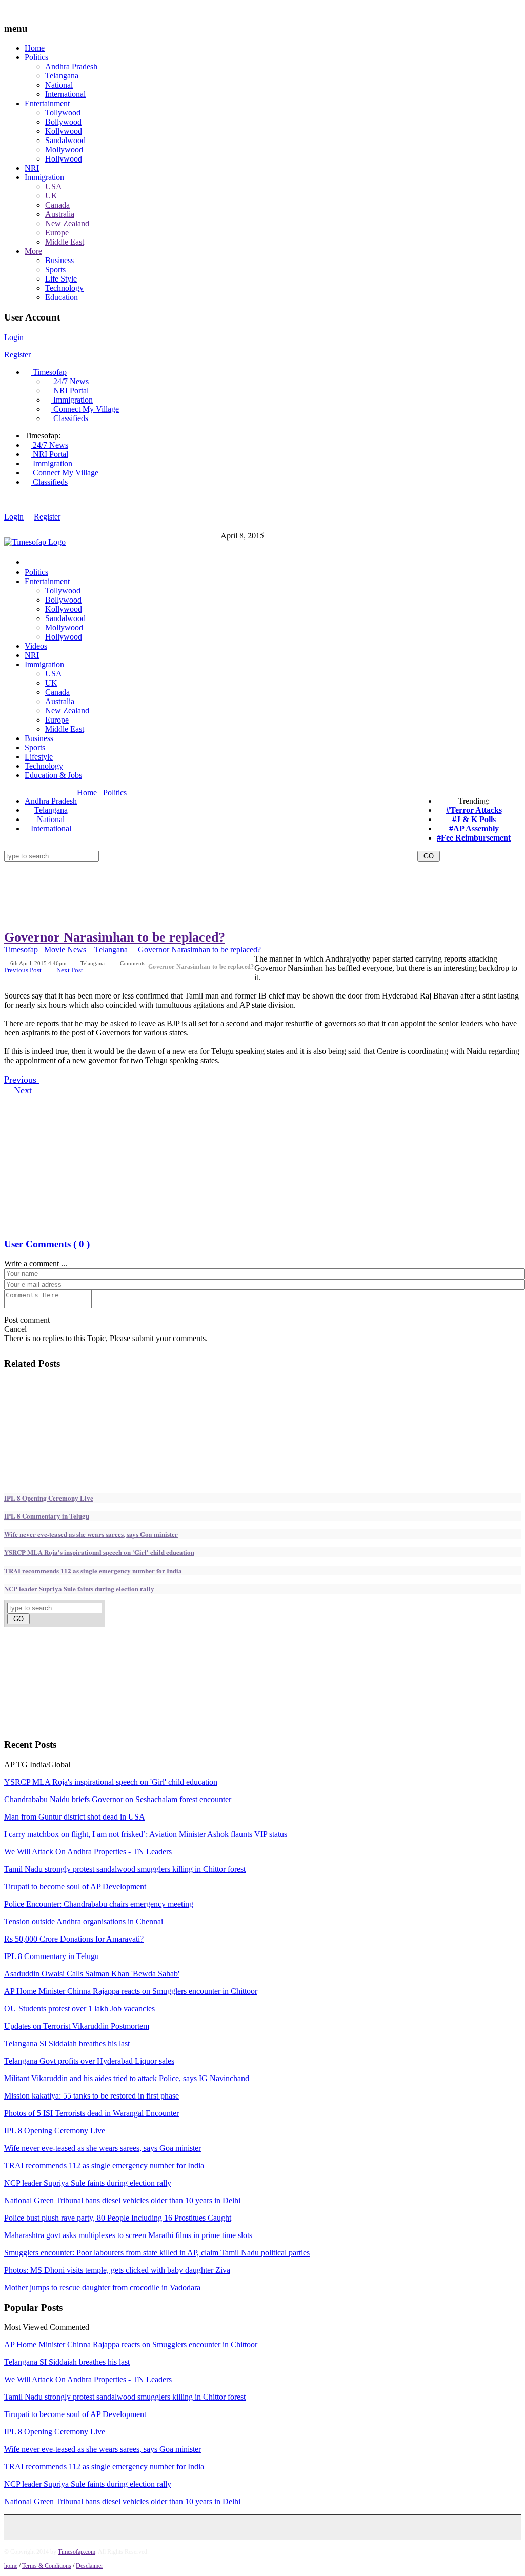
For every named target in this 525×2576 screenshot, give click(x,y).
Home (35, 48)
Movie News (65, 950)
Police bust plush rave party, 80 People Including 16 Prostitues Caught (118, 2218)
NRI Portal (70, 391)
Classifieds (70, 418)
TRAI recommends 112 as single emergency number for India (93, 1571)
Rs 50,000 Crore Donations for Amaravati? (74, 1939)
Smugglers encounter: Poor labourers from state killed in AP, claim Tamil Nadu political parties (157, 2253)
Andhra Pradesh (71, 66)
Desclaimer (89, 2566)
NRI (32, 168)
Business (59, 260)
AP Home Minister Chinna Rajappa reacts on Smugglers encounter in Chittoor (131, 1991)
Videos (36, 646)
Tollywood (63, 113)
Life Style (61, 279)
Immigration (44, 177)
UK (51, 196)
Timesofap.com (77, 2552)
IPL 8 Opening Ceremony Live (49, 1498)
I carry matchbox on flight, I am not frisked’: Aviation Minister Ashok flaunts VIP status (146, 1834)
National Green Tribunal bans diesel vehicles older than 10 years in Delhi (122, 2200)
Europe (57, 233)
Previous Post (24, 970)
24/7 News (70, 381)
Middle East (65, 242)
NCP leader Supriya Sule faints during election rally (79, 1589)
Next (22, 1090)
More (33, 251)
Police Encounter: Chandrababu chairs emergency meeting (99, 1904)
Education (62, 297)
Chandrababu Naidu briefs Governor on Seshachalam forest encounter (118, 1799)
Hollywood (64, 159)
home (11, 2566)
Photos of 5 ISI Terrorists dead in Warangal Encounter (92, 2113)
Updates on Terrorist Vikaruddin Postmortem (77, 2026)
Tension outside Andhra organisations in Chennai (84, 1921)
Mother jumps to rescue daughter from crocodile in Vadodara (102, 2288)
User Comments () (47, 1244)
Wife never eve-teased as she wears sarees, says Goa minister (91, 1534)
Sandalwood (65, 140)
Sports (55, 269)
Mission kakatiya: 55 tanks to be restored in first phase (92, 2096)
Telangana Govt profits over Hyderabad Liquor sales (89, 2061)
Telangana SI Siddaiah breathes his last (67, 2043)
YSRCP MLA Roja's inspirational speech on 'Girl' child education (99, 1552)
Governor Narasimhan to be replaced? (115, 937)
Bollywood (63, 122)
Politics (36, 57)
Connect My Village (85, 409)
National (59, 85)
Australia (60, 214)
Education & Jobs (53, 775)
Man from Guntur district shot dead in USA (75, 1817)
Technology (64, 288)
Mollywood (64, 149)
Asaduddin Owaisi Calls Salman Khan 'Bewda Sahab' (92, 1974)
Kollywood (64, 131)
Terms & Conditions (47, 2566)
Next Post (69, 970)
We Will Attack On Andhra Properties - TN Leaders (88, 1852)
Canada (57, 205)
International (65, 94)
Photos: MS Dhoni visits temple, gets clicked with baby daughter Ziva (117, 2270)
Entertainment (47, 103)
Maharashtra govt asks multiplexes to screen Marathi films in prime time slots (128, 2235)
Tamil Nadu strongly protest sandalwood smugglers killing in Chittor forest (125, 1869)
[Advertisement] (191, 865)
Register (17, 355)
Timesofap (49, 372)
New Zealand (67, 223)
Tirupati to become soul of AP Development (75, 1886)
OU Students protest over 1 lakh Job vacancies (79, 2009)
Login (14, 337)
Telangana (62, 76)
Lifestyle (39, 757)
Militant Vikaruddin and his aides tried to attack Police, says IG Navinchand (127, 2078)
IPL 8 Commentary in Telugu (47, 1516)
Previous (22, 1080)
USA (54, 186)
